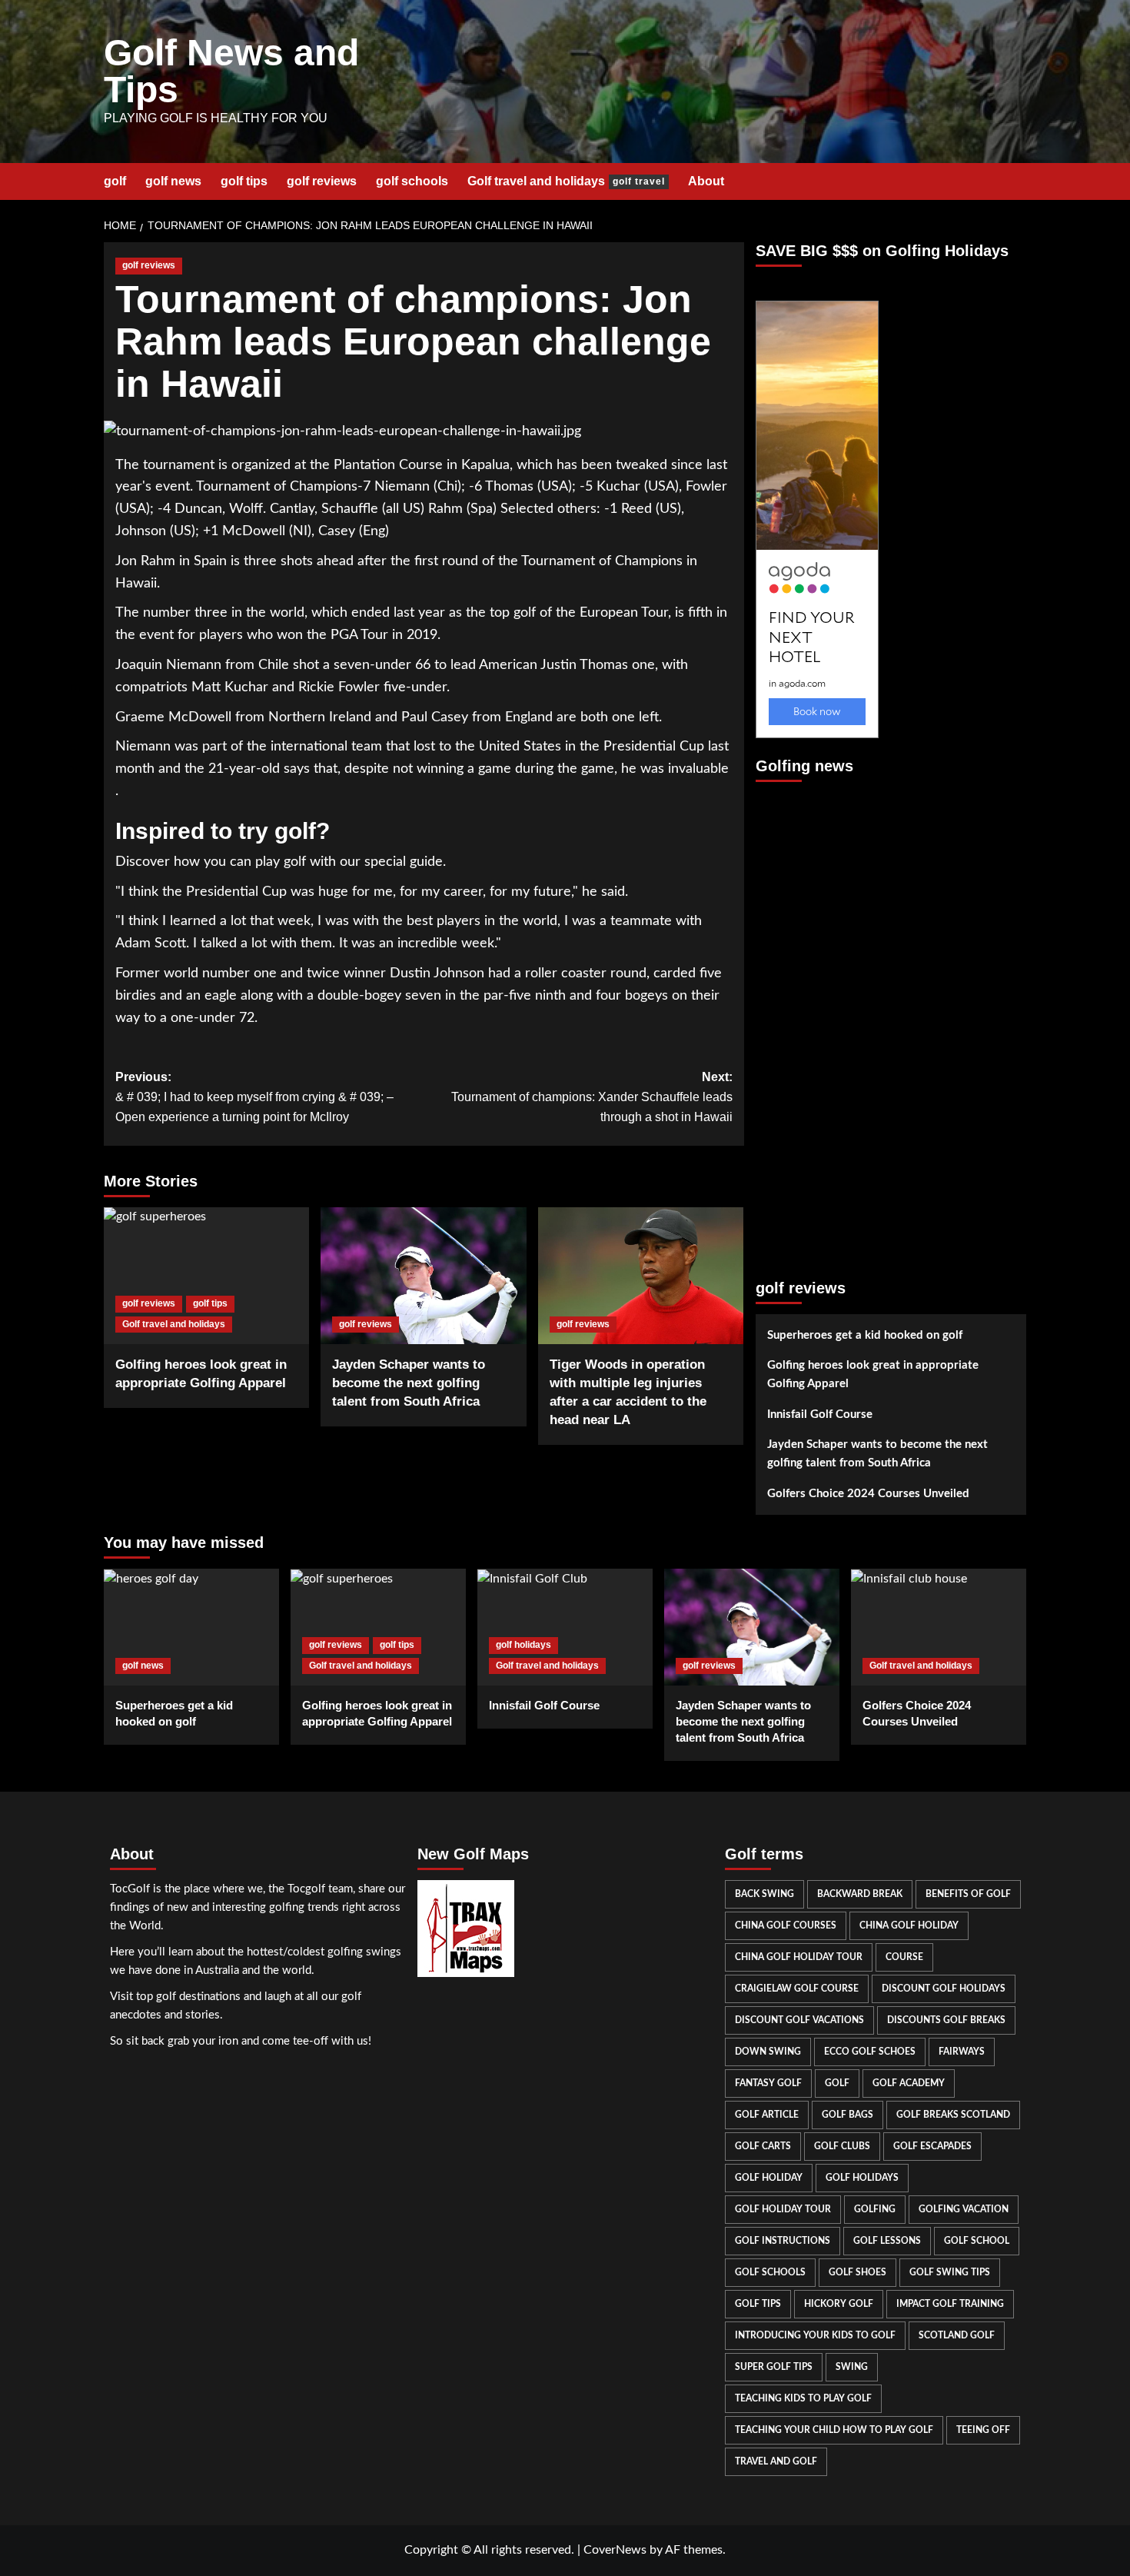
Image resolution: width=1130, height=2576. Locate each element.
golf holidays (523, 1645)
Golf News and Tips (231, 71)
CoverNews (615, 2550)
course (904, 1957)
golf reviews (322, 181)
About (706, 181)
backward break (860, 1894)
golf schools (412, 181)
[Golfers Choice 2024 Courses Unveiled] (939, 1627)
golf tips (244, 181)
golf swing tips (950, 2272)
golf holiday (769, 2178)
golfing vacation (964, 2209)
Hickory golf (839, 2304)
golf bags (847, 2115)
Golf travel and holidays (566, 181)
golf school (977, 2241)
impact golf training (950, 2304)
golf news (173, 181)
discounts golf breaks (946, 2020)
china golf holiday (909, 1925)
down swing (768, 2052)
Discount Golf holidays (944, 1989)
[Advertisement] (817, 1023)
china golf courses (786, 1925)
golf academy (909, 2083)
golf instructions (783, 2241)
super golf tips (774, 2367)
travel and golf (776, 2461)
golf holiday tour (783, 2209)
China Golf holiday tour (799, 1957)
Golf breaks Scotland (953, 2115)
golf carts (763, 2146)
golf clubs (842, 2146)
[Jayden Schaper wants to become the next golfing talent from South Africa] (423, 1276)
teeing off (983, 2430)
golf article (767, 2115)
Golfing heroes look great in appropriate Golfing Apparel (873, 1375)
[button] (1017, 181)
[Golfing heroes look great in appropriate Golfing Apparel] (206, 1276)
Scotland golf (957, 2335)
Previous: (254, 1097)
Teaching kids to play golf (803, 2398)
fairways (962, 2052)
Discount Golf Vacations (799, 2020)
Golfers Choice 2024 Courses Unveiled (868, 1494)
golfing (875, 2209)
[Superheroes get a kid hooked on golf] (191, 1627)
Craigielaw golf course (797, 1989)
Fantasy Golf (768, 2083)
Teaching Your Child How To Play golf (834, 2430)
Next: (592, 1097)
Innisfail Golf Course (820, 1414)
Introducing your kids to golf (815, 2335)
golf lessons (887, 2241)
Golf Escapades (932, 2146)
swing (852, 2367)
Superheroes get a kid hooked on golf (865, 1335)
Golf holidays (862, 2178)
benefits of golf (968, 1894)
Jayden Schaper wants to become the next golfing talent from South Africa (409, 1383)
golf (115, 181)
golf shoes (857, 2272)
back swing (764, 1894)
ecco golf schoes (870, 2052)
